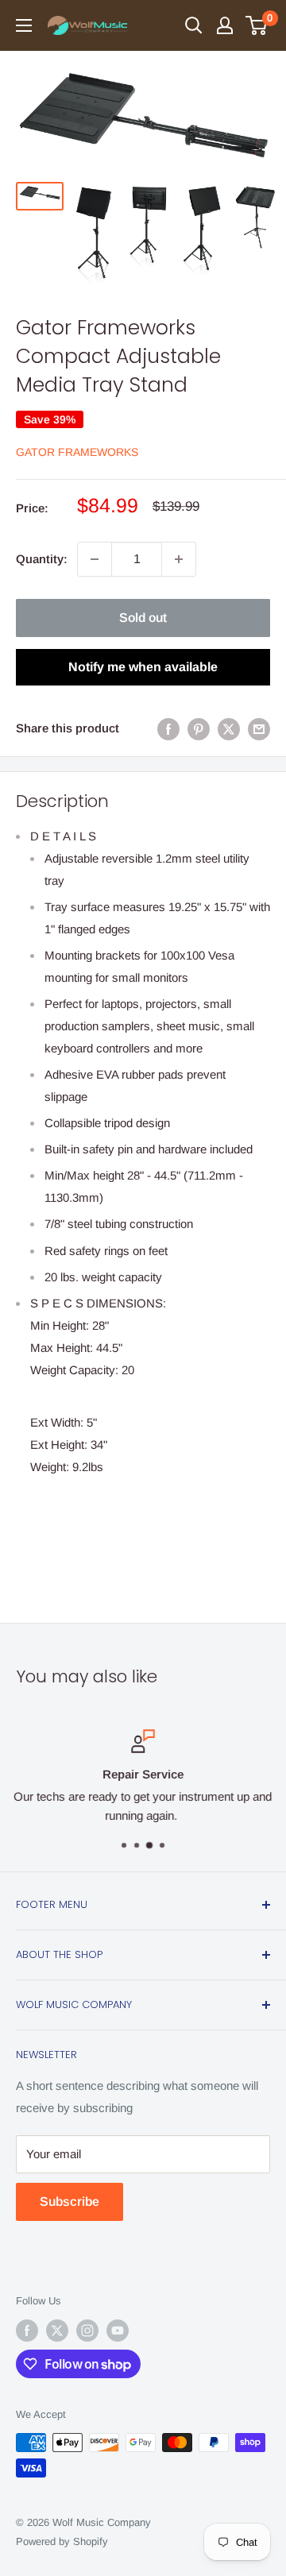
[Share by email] (259, 729)
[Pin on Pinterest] (199, 729)
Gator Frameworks (77, 452)
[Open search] (194, 25)
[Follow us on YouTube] (118, 2331)
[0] (257, 25)
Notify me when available (143, 667)
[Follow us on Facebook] (27, 2331)
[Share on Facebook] (168, 729)
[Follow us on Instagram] (87, 2331)
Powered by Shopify (62, 2541)
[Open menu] (24, 25)
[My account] (225, 25)
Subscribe (70, 2201)
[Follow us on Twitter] (57, 2331)
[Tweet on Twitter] (229, 729)
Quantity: (42, 559)
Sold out (143, 618)
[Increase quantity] (179, 559)
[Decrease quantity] (95, 559)
